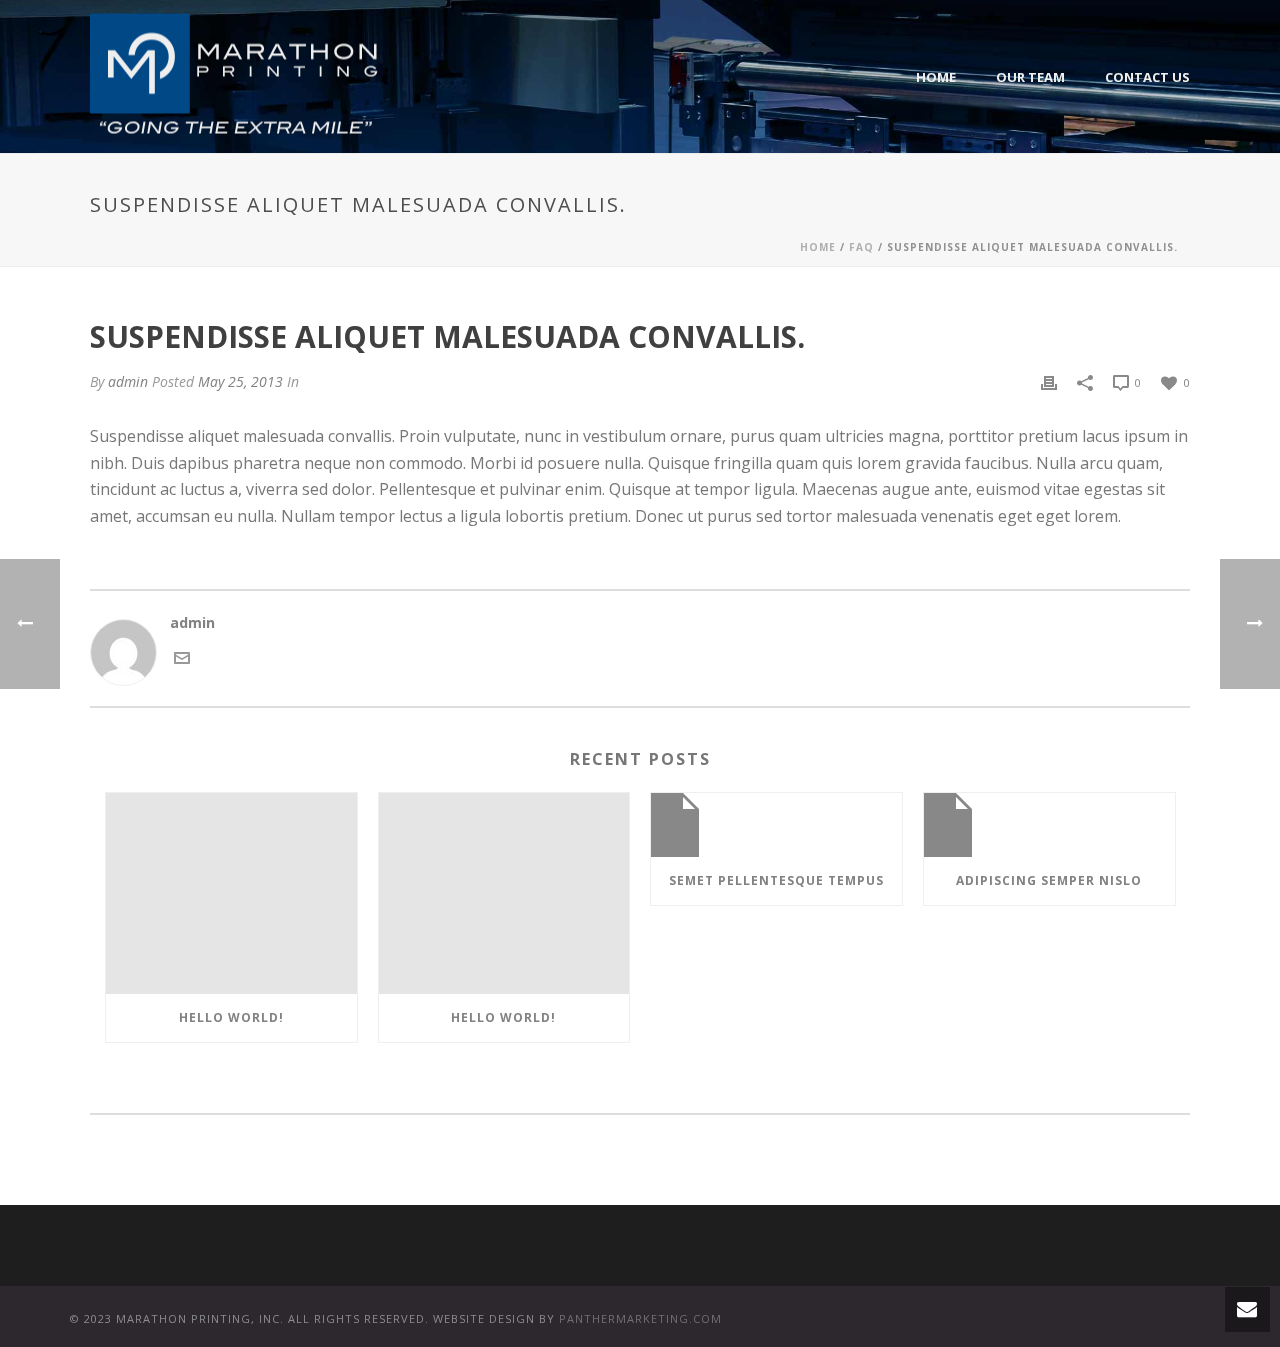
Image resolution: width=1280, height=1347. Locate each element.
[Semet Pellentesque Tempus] (776, 825)
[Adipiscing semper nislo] (1049, 825)
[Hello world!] (231, 893)
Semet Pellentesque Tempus (776, 880)
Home (936, 77)
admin (128, 381)
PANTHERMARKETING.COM (640, 1318)
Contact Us (1147, 77)
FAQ (861, 247)
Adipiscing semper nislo (1049, 880)
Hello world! (231, 1017)
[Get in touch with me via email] (182, 656)
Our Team (1030, 77)
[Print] (1049, 381)
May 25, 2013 (240, 381)
